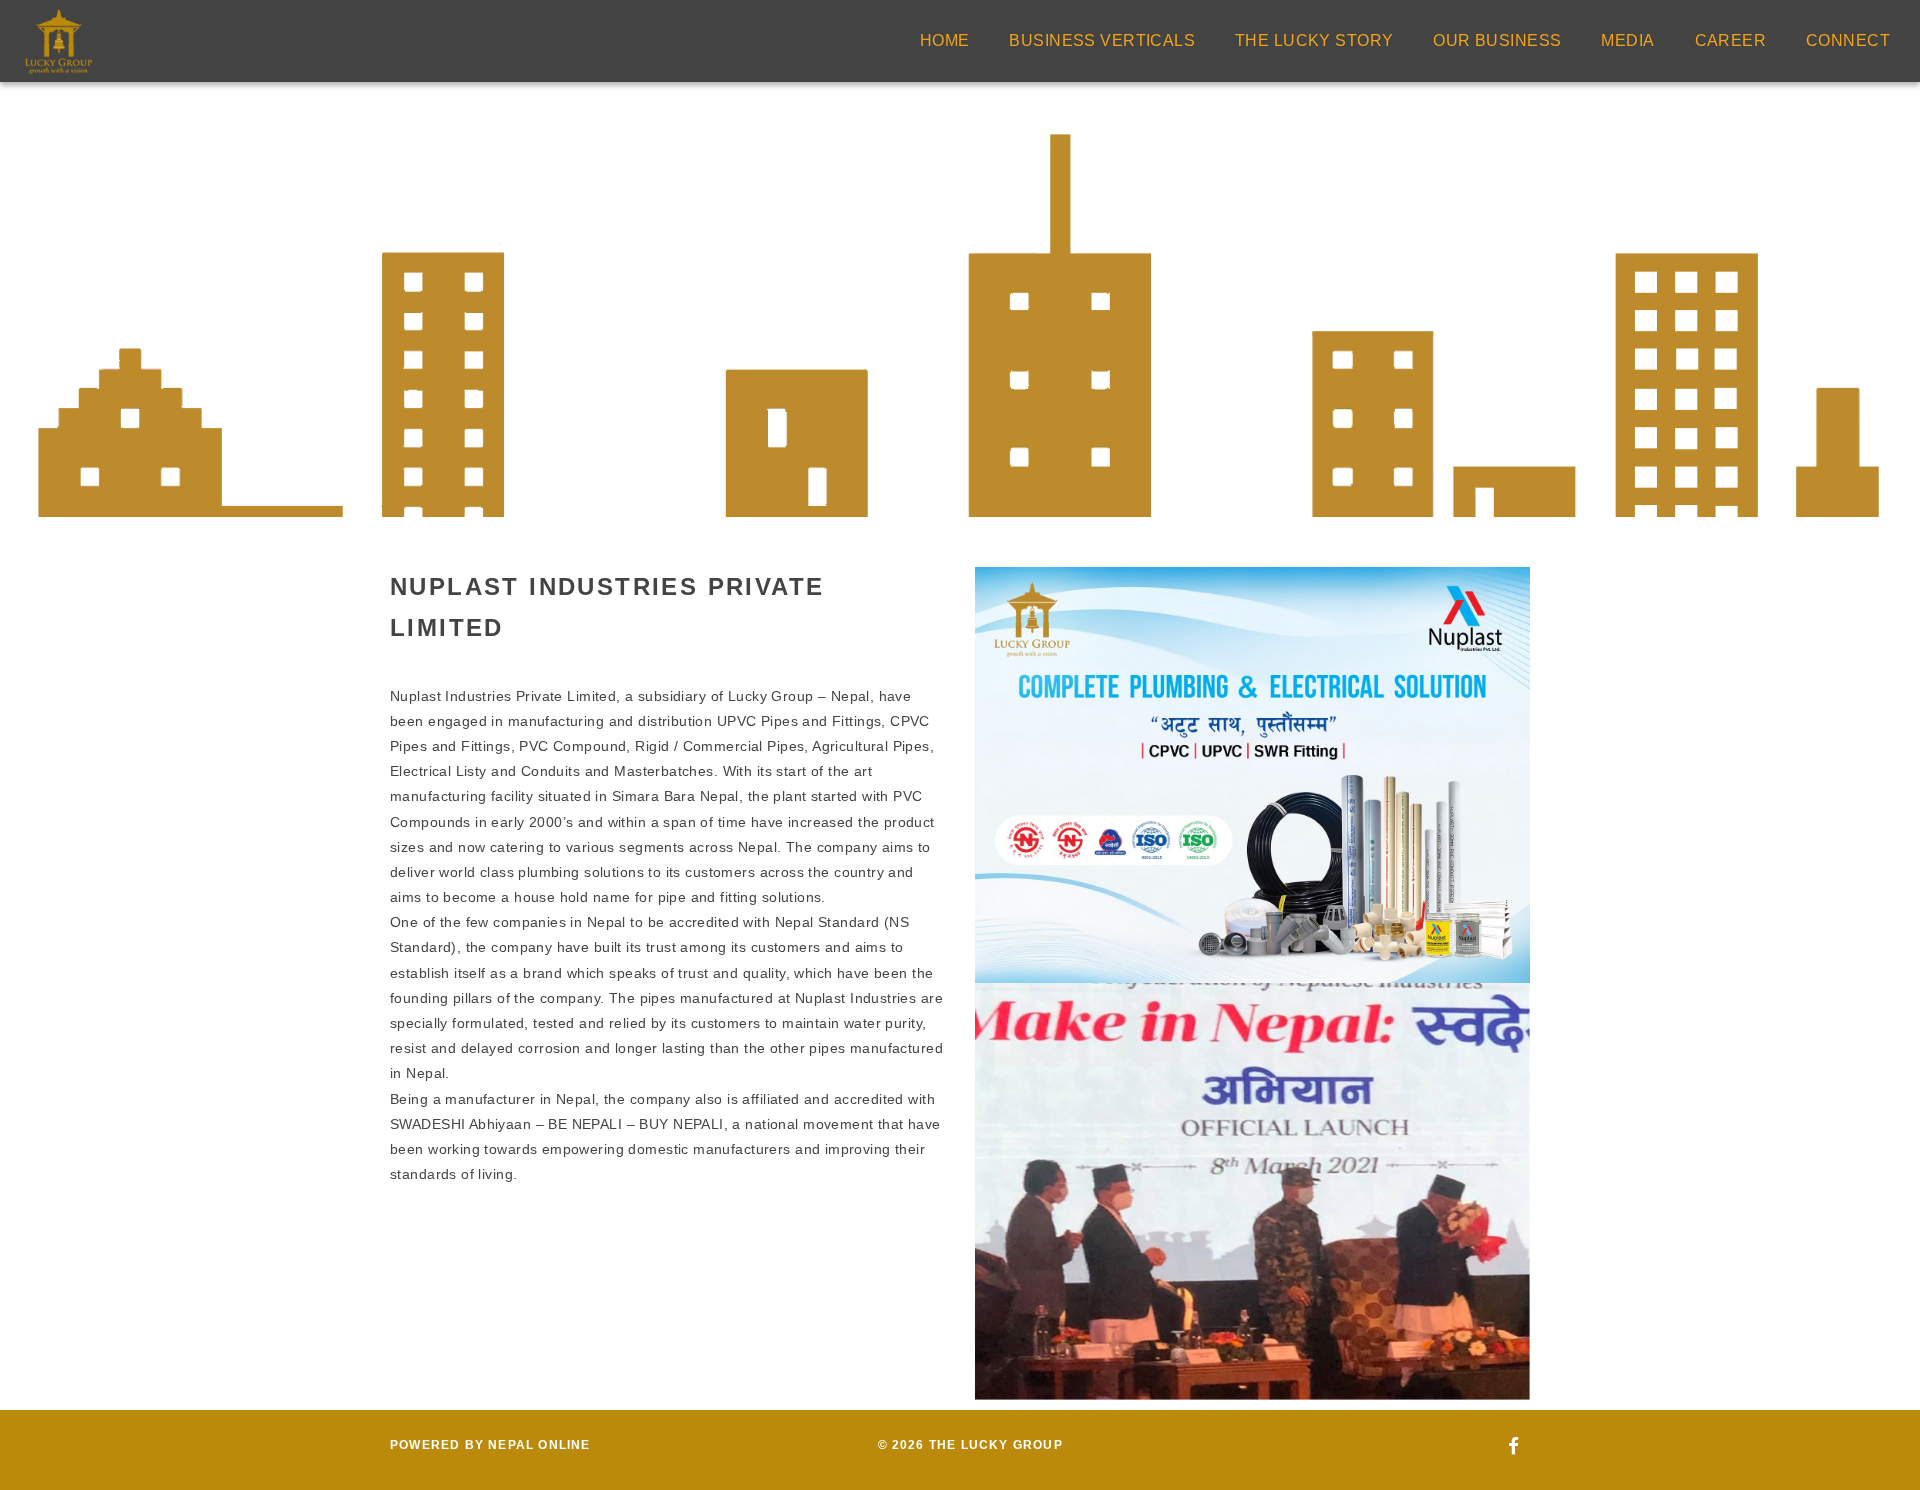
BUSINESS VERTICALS (1102, 40)
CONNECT (1848, 40)
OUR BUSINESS (1497, 40)
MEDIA (1627, 40)
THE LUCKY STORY (1314, 40)
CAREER (1731, 40)
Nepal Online (539, 1445)
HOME (945, 40)
